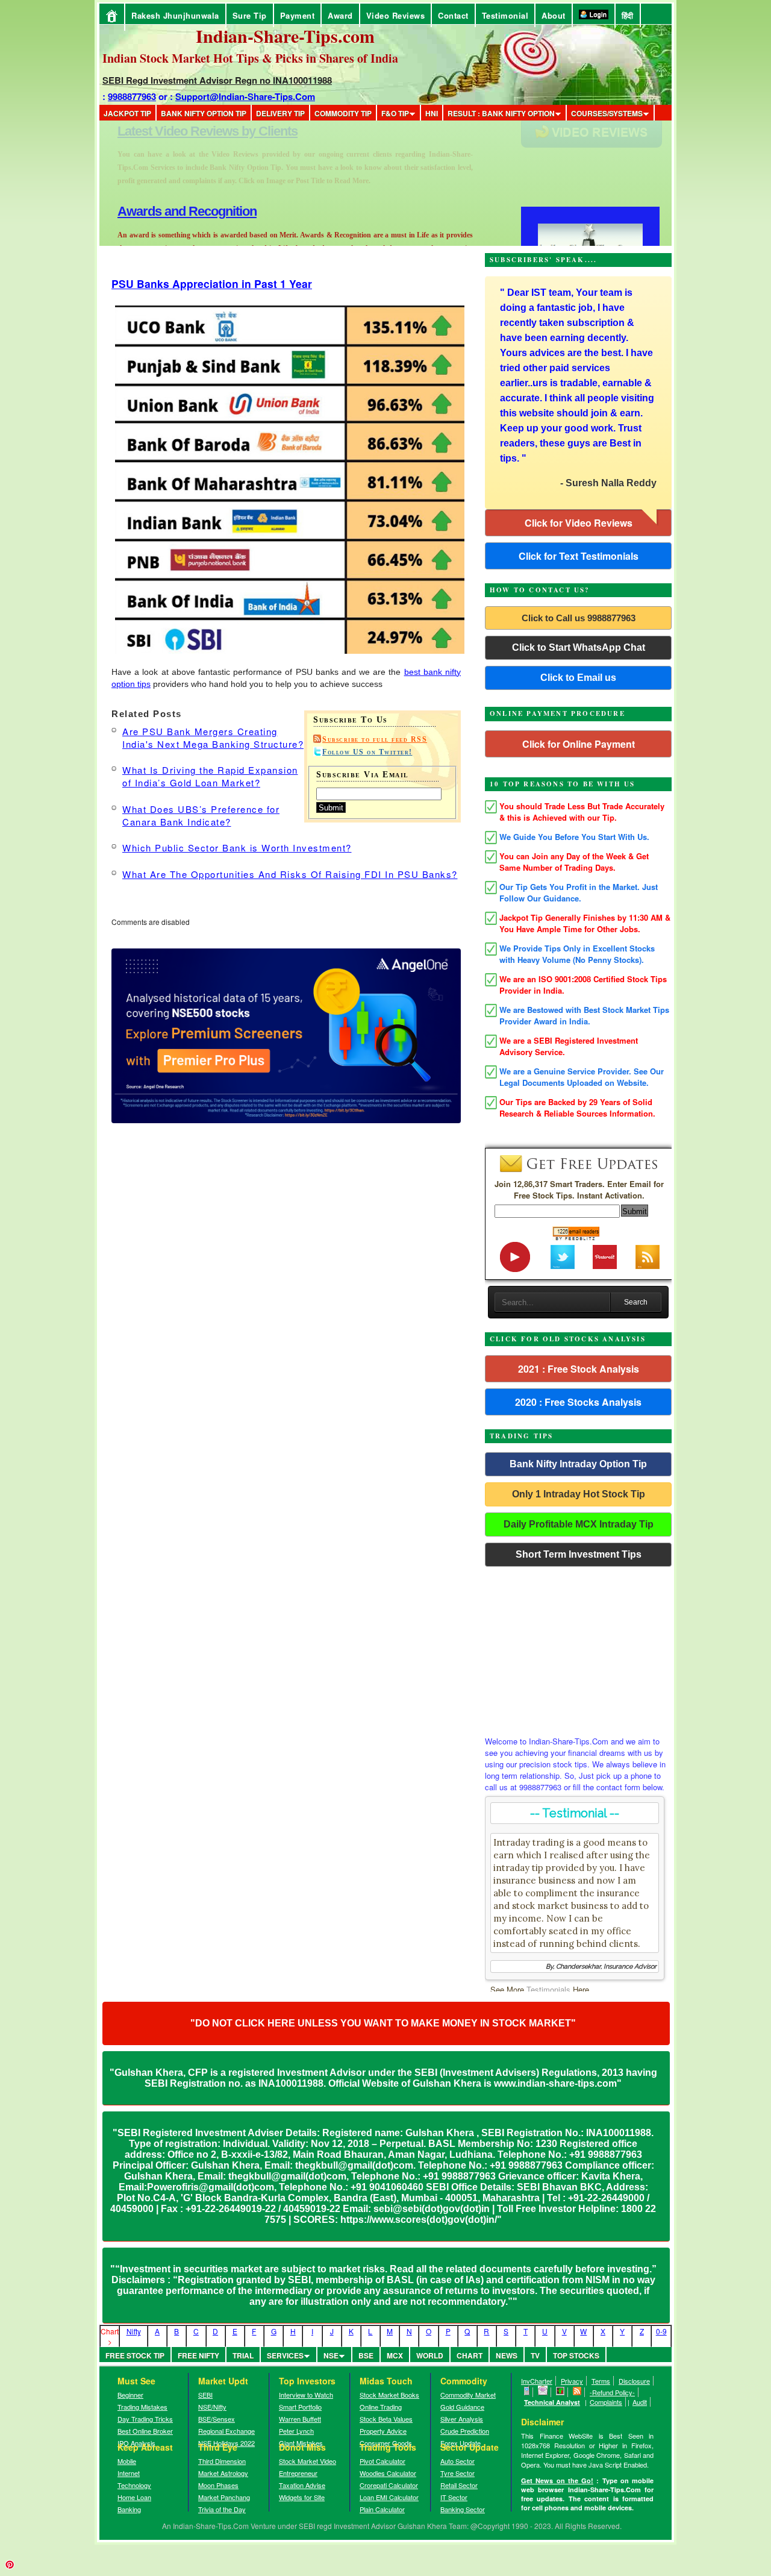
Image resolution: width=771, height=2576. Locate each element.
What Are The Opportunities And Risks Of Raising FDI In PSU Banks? (290, 874)
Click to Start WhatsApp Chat (579, 647)
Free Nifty (198, 2355)
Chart (470, 2355)
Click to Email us (578, 678)
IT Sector (454, 2497)
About (554, 15)
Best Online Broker (145, 2431)
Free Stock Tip (135, 2355)
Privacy (572, 2381)
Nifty (134, 2331)
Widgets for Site (302, 2497)
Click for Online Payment (579, 744)
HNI (432, 113)
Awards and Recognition (187, 131)
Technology (134, 2485)
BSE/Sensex (217, 2419)
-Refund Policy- (612, 2392)
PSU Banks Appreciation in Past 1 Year (212, 284)
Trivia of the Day (222, 2509)
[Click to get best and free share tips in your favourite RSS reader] (577, 2392)
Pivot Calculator (382, 2461)
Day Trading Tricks (145, 2419)
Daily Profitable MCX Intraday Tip (579, 1524)
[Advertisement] (578, 1648)
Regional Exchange (226, 2431)
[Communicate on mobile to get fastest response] (527, 2392)
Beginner (130, 2395)
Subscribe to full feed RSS (375, 739)
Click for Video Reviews (579, 523)
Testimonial (505, 15)
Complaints (606, 2402)
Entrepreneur (298, 2473)
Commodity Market (468, 2395)
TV (535, 2355)
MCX (395, 2355)
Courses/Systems (607, 113)
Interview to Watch (306, 2395)
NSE (331, 2355)
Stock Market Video (307, 2461)
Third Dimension (222, 2461)
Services (285, 2355)
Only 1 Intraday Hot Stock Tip (579, 1494)
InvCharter (537, 2381)
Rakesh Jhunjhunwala (175, 15)
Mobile (127, 2461)
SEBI (205, 2395)
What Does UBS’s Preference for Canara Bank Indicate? (201, 815)
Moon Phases (218, 2485)
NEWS (507, 2355)
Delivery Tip (280, 113)
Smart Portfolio (300, 2407)
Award (340, 15)
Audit (640, 2402)
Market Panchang (224, 2497)
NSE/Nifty (212, 2407)
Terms (601, 2381)
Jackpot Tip (127, 113)
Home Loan (134, 2497)
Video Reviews (396, 15)
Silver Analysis (462, 2419)
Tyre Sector (457, 2473)
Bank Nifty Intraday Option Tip (578, 1464)
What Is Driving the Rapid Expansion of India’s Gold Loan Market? (210, 776)
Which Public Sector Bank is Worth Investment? (237, 848)
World (430, 2355)
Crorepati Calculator (389, 2485)
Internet (129, 2473)
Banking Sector (463, 2509)
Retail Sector (459, 2485)
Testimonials (548, 1989)
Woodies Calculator (388, 2473)
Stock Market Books (389, 2395)
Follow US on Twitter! (367, 752)
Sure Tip (250, 15)
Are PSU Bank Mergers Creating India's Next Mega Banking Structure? (213, 738)
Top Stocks (576, 2355)
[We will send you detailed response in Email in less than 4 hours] (543, 2392)
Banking (129, 2509)
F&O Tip (395, 113)
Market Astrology (223, 2473)
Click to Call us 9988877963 (579, 618)
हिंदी (628, 15)
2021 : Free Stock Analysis (579, 1369)
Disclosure (634, 2381)
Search (636, 1302)
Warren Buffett (300, 2419)
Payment (298, 15)
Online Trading (381, 2407)
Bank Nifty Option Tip (204, 113)
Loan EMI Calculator (389, 2497)
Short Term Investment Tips (579, 1554)
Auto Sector (457, 2461)
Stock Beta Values (386, 2419)
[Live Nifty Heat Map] (560, 2392)
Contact (453, 15)
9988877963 (132, 96)
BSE (366, 2355)
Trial (243, 2355)
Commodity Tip (343, 113)
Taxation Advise (302, 2485)
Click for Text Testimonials (579, 556)
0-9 (661, 2331)
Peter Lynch (296, 2431)
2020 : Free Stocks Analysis (578, 1402)
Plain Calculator (382, 2509)
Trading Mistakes (142, 2407)
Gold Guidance (462, 2407)
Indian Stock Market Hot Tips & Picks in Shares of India (250, 58)
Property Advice (383, 2431)
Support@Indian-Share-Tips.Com (245, 96)
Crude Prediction (465, 2431)
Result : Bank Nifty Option (501, 113)
